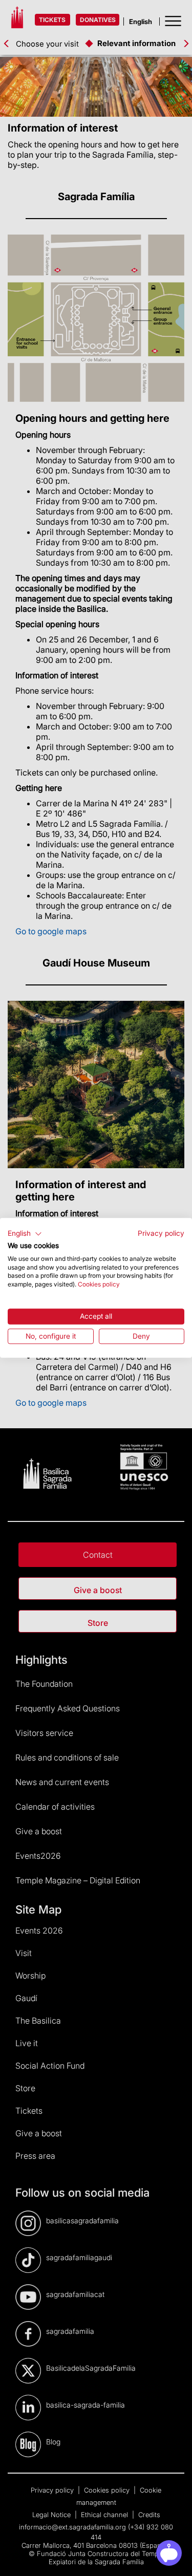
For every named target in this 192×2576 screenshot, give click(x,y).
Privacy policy (161, 1233)
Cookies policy (99, 1284)
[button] (25, 1234)
